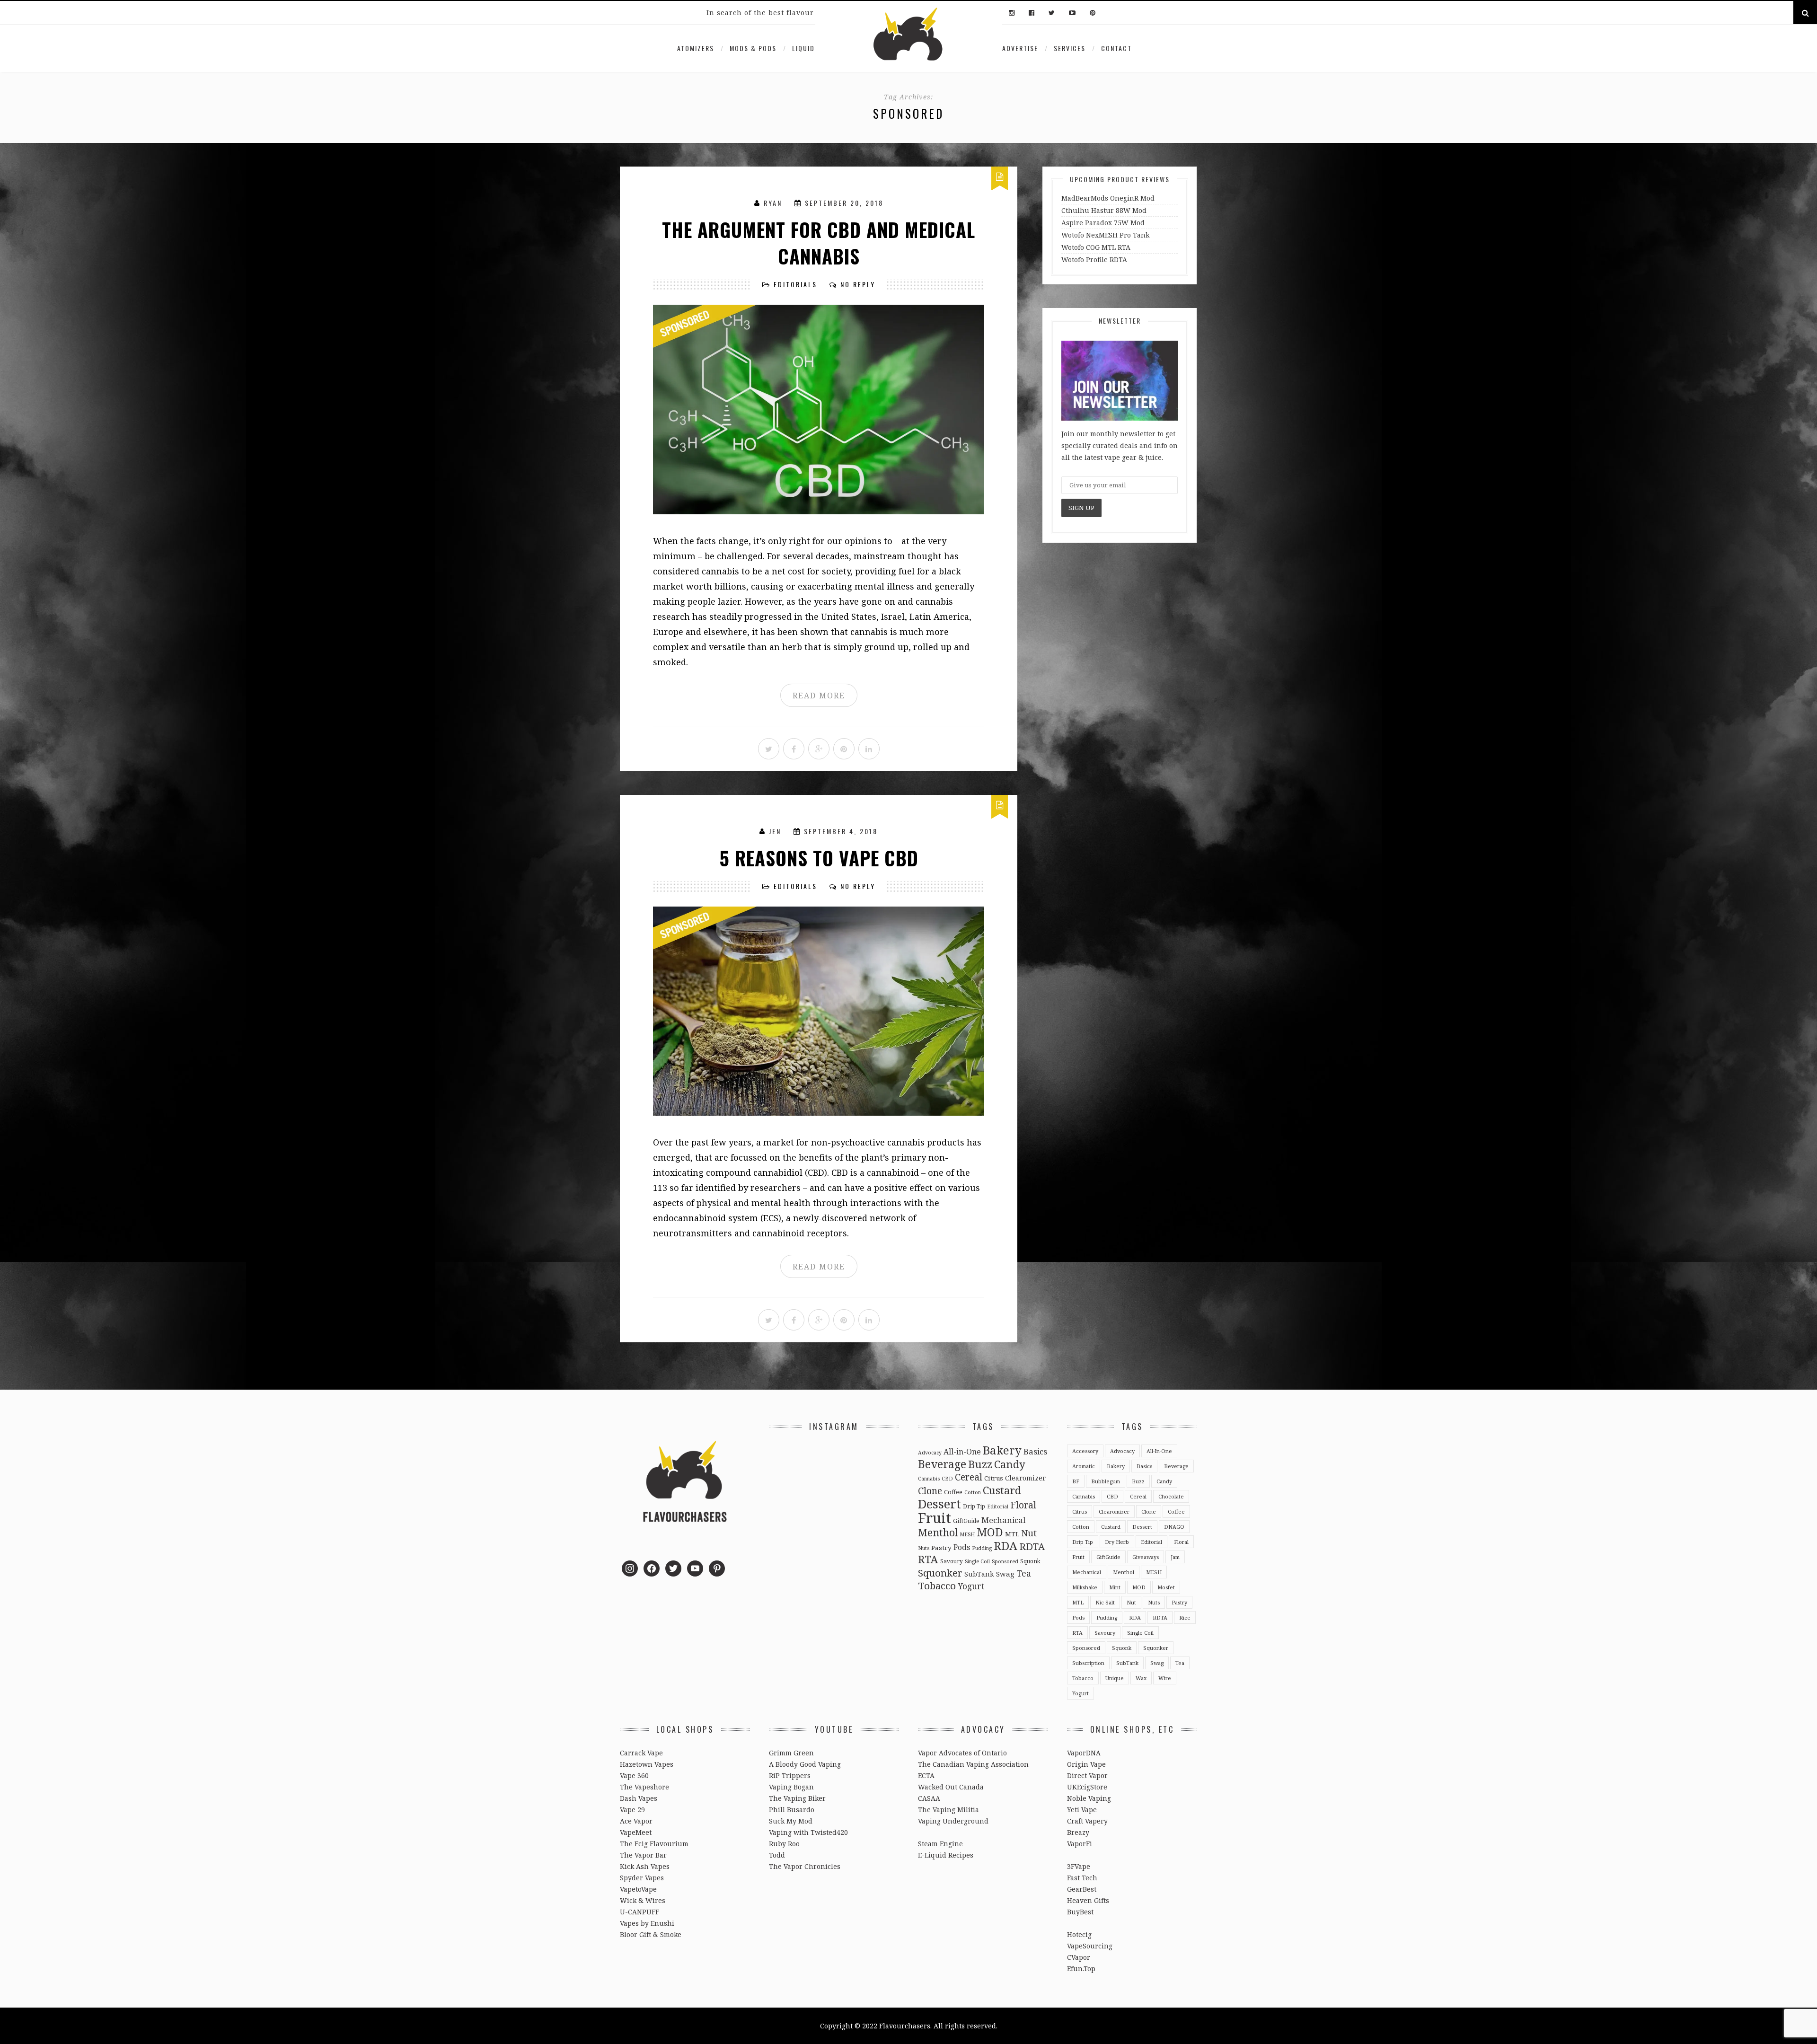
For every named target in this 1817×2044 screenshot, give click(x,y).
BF (1076, 1481)
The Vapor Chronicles (805, 1866)
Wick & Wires (643, 1900)
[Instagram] (1012, 13)
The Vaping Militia (948, 1810)
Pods (962, 1547)
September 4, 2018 (841, 831)
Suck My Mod (791, 1821)
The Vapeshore (644, 1787)
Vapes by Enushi (647, 1923)
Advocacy (930, 1453)
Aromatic (1084, 1466)
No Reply (858, 284)
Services (1070, 48)
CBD (947, 1479)
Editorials (795, 284)
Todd (777, 1855)
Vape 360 (634, 1775)
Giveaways (1146, 1557)
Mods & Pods (753, 48)
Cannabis (929, 1479)
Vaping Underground (953, 1821)
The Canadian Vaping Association (973, 1764)
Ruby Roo (784, 1844)
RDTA (1032, 1546)
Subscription (1088, 1663)
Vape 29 (632, 1810)
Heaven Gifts (1088, 1900)
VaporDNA (1084, 1753)
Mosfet (1166, 1587)
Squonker (940, 1573)
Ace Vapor (636, 1821)
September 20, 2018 (844, 203)
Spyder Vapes (642, 1878)
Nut (1029, 1533)
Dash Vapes (639, 1798)
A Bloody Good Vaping (805, 1764)
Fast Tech (1082, 1878)
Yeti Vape (1082, 1810)
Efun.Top (1081, 1969)
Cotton (973, 1492)
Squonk (1030, 1561)
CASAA (929, 1798)
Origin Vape (1086, 1764)
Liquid (803, 48)
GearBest (1082, 1889)
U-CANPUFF (639, 1912)
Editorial (998, 1507)
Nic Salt (1105, 1602)
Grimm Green (791, 1753)
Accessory (1085, 1451)
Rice (1185, 1617)
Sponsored (1005, 1561)
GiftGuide (966, 1521)
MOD (990, 1532)
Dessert (939, 1504)
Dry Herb (1117, 1542)
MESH (967, 1534)
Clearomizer (1025, 1478)
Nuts (924, 1548)
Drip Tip (974, 1506)
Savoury (952, 1561)
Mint (1115, 1587)
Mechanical (1003, 1520)
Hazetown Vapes (647, 1764)
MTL (1012, 1534)
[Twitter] (1052, 13)
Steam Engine (940, 1844)
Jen (775, 831)
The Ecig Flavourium (654, 1844)
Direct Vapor (1087, 1775)
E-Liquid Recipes (946, 1855)
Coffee (953, 1492)
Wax (1141, 1678)
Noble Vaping (1089, 1798)
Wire (1165, 1678)
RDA (1006, 1546)
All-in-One (962, 1452)
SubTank (979, 1574)
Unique (1115, 1678)
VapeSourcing (1090, 1946)
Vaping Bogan (791, 1787)
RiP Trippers (790, 1775)
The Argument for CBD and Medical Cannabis (819, 243)
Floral (1023, 1505)
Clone (930, 1491)
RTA (928, 1559)
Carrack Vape (641, 1753)
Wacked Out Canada (951, 1787)
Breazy (1078, 1832)
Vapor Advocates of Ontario (962, 1753)
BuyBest (1080, 1912)
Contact (1116, 48)
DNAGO (1174, 1527)
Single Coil (977, 1561)
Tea (1024, 1573)
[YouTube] (1072, 13)
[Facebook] (1032, 13)
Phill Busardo (792, 1810)
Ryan (773, 203)
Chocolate (1171, 1496)
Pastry (941, 1548)
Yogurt (971, 1586)
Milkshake (1085, 1587)
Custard (1002, 1490)
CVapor (1079, 1957)
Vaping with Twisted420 (808, 1832)
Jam (1175, 1557)
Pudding (982, 1548)
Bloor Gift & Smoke (651, 1934)
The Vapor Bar (643, 1855)
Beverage (942, 1464)
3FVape (1079, 1866)
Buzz (980, 1464)
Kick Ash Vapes (645, 1866)
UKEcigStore (1087, 1787)
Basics (1035, 1451)
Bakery (1002, 1450)
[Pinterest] (1090, 13)
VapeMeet (636, 1832)
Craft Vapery (1087, 1821)
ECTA (926, 1775)
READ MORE (819, 696)
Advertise (1020, 48)
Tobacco (937, 1586)
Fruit (935, 1518)
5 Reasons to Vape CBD (819, 858)
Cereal (969, 1477)
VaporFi (1080, 1844)
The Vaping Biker (797, 1798)
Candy (1010, 1464)
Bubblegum (1106, 1481)
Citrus (994, 1478)
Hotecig (1079, 1934)
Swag (1005, 1574)
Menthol (938, 1532)
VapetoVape (638, 1889)
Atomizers (696, 48)
